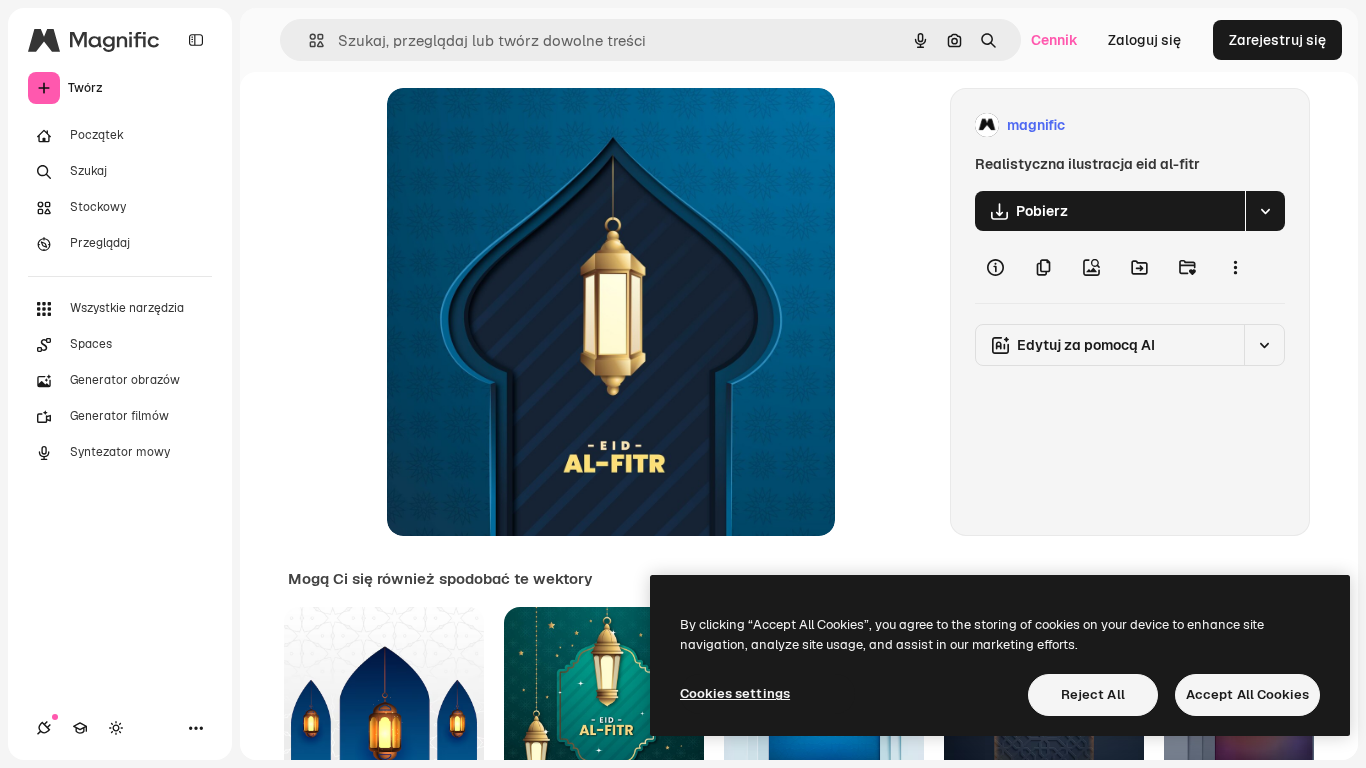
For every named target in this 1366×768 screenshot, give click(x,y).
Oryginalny (525, 125)
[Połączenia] (44, 728)
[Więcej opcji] (1235, 267)
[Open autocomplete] (308, 40)
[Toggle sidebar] (196, 40)
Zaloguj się (1144, 40)
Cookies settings (735, 693)
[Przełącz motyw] (116, 728)
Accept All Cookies (1247, 694)
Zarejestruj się (1277, 40)
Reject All (1093, 694)
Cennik (1054, 40)
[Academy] (80, 728)
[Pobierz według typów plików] (1265, 211)
